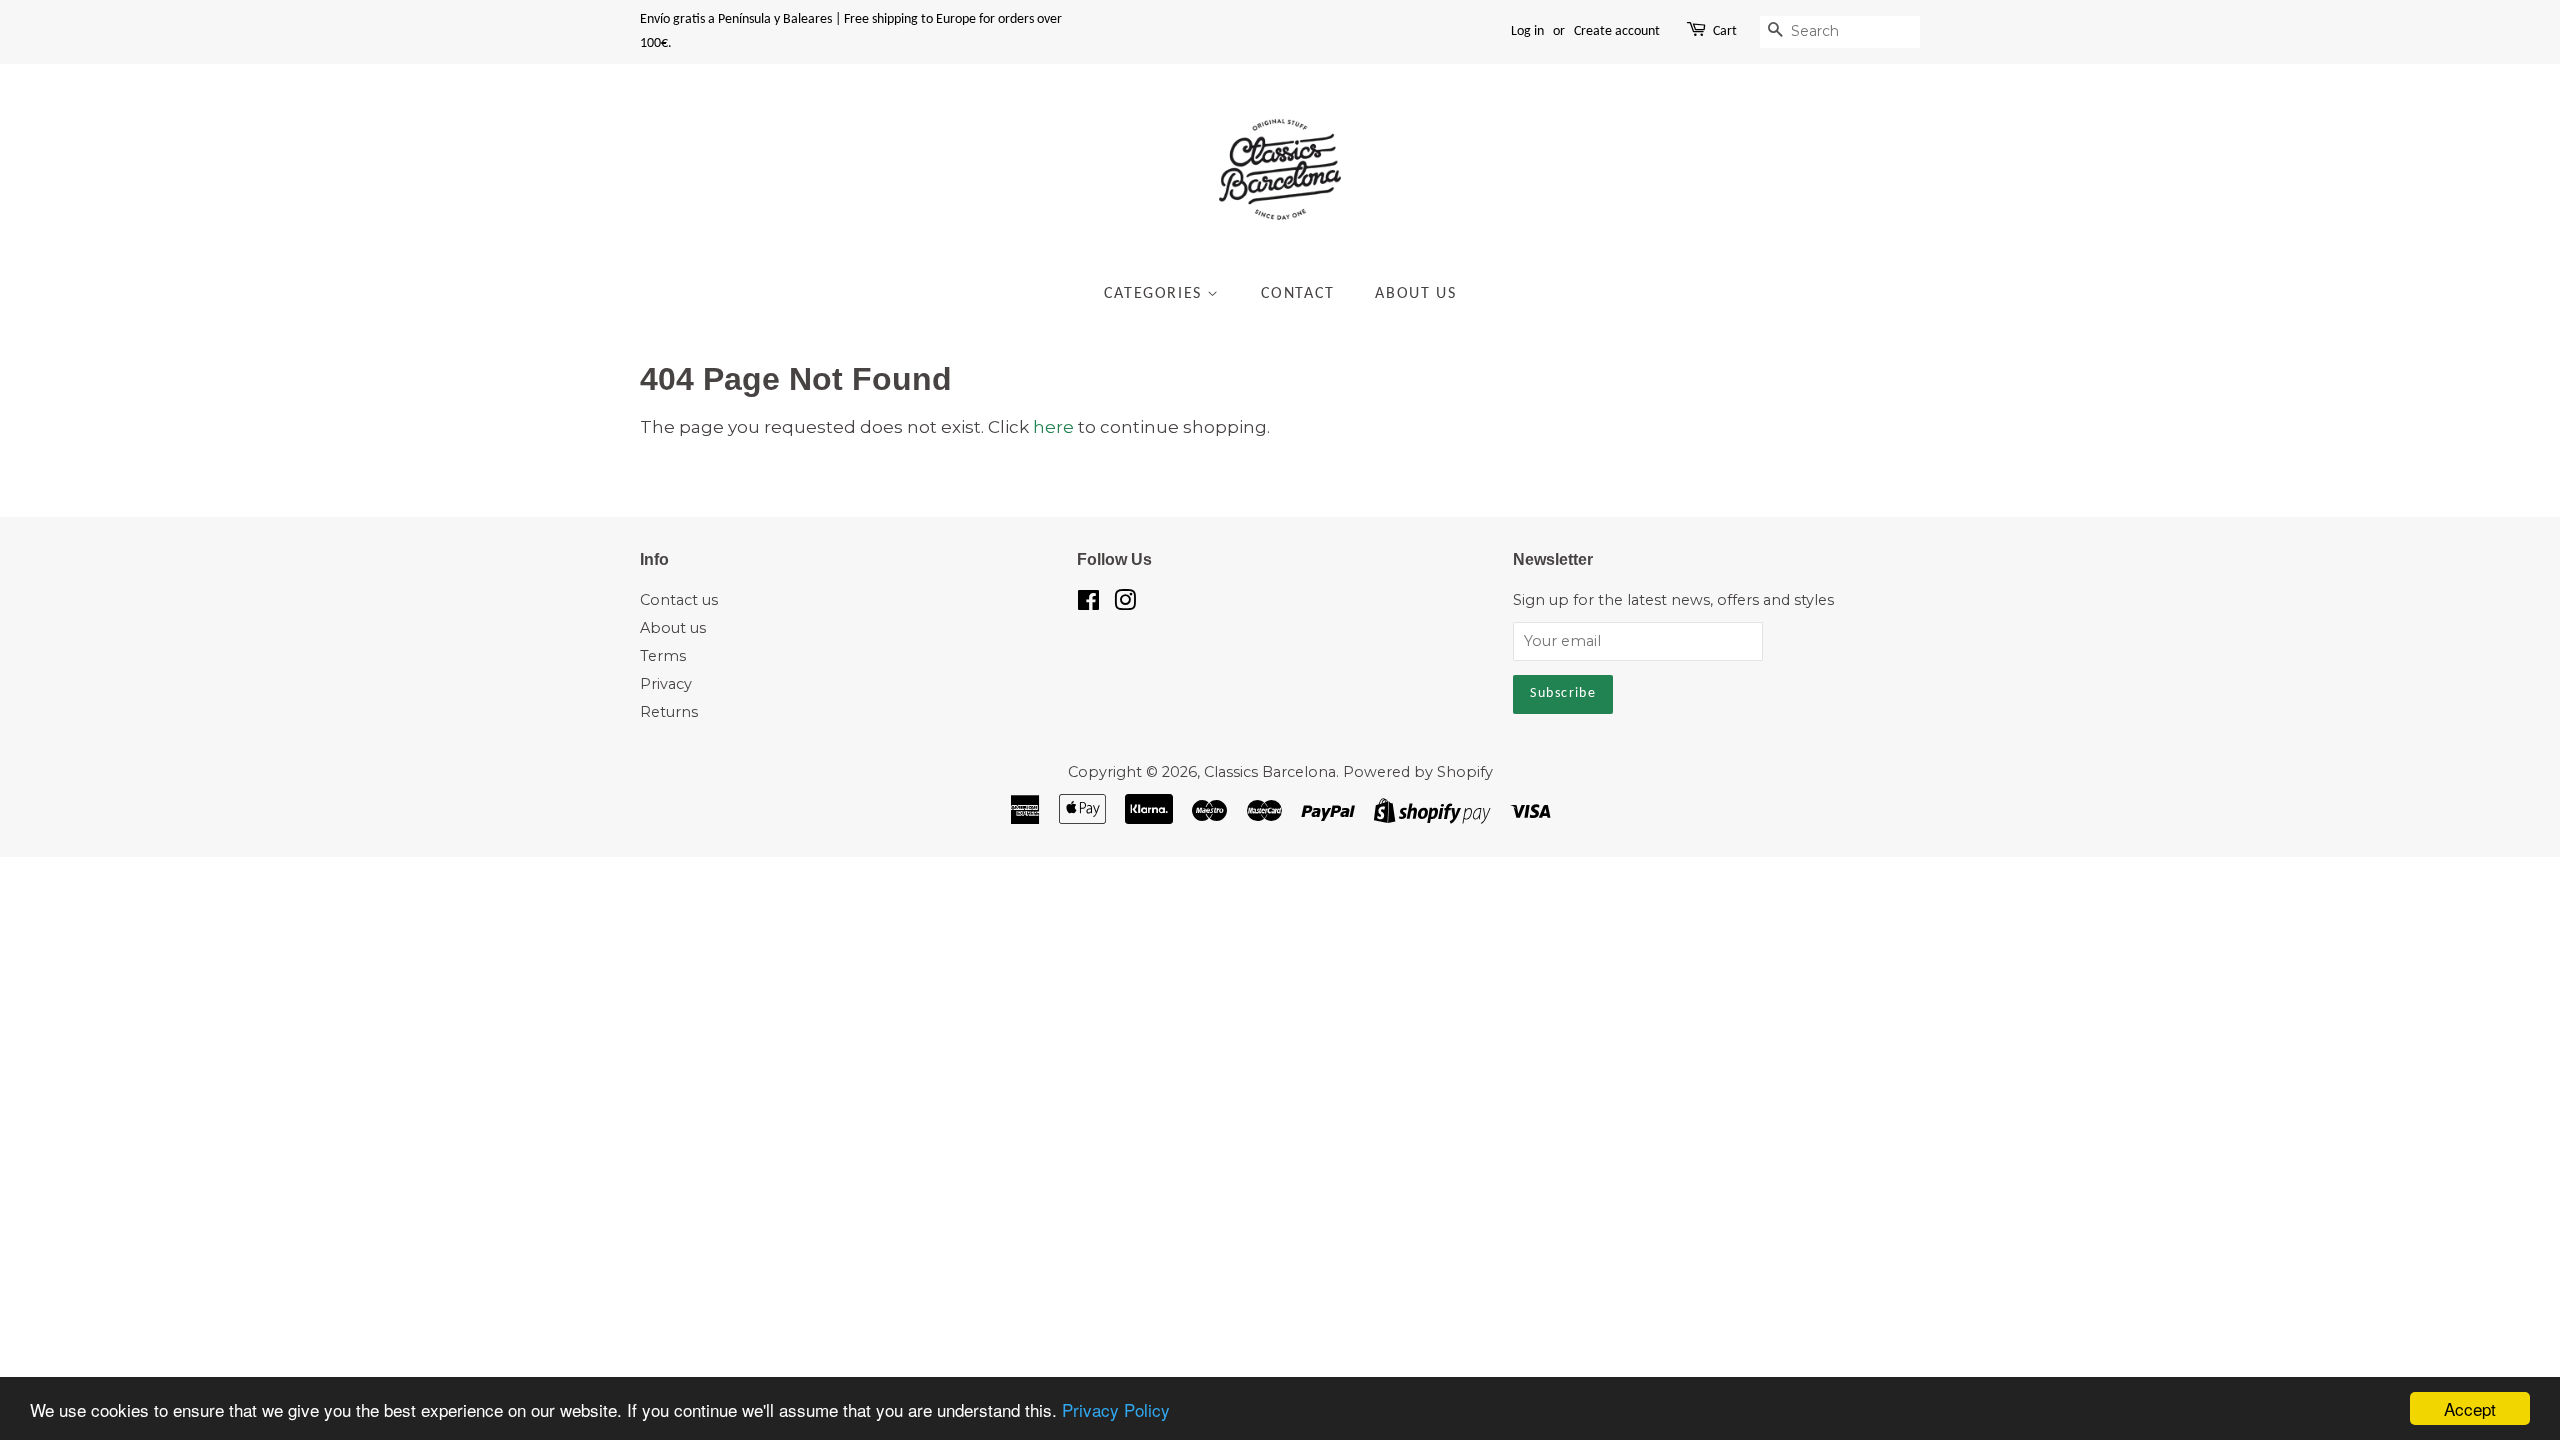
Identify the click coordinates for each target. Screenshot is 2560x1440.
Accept (2470, 1408)
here (1053, 427)
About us (673, 628)
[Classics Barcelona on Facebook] (1088, 604)
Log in (1527, 31)
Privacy (666, 684)
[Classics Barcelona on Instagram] (1125, 604)
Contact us (679, 600)
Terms (663, 656)
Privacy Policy (1116, 1409)
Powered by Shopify (1418, 772)
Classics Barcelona (1270, 772)
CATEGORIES (1156, 294)
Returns (669, 712)
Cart (1725, 31)
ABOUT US (1415, 294)
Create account (1617, 31)
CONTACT (1298, 294)
